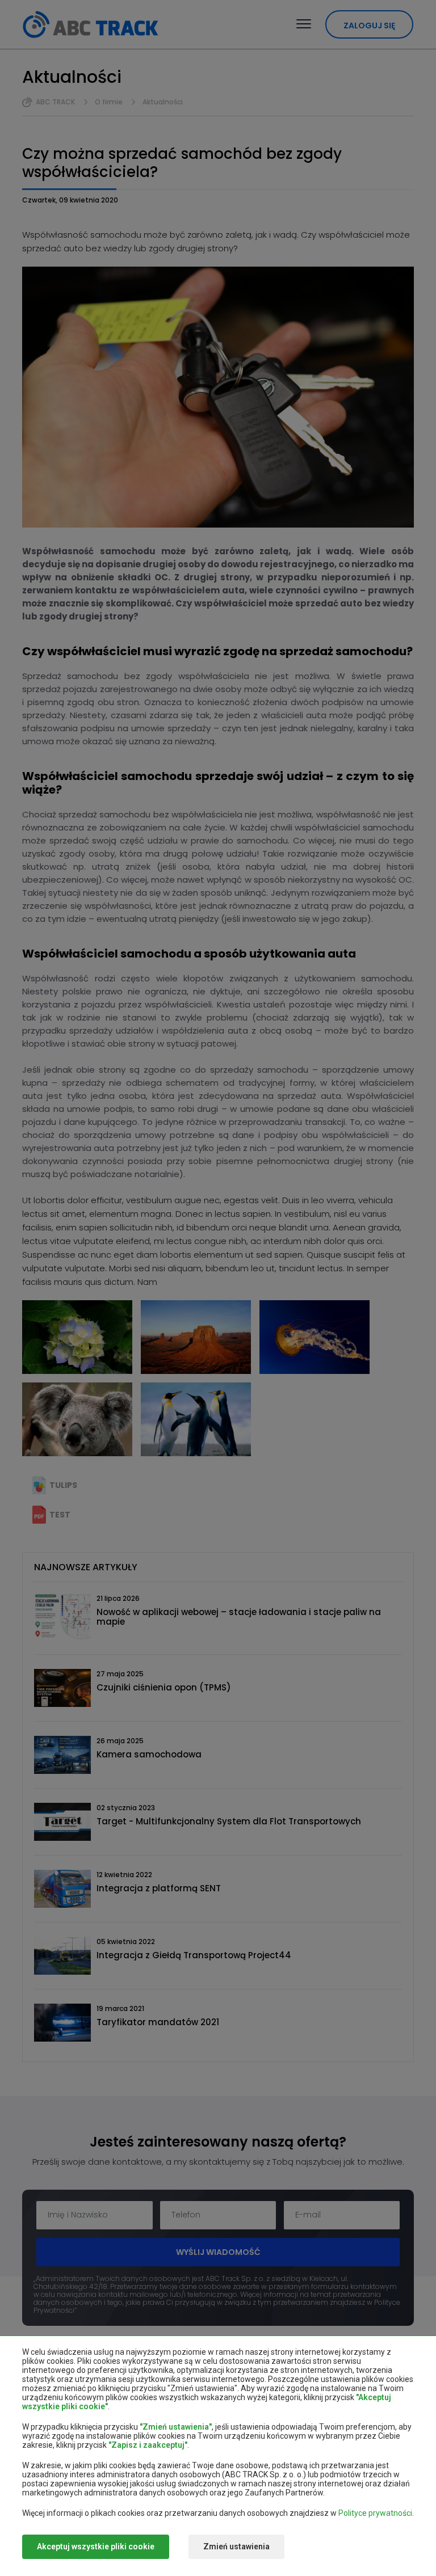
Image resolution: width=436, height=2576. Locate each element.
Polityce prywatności (375, 2513)
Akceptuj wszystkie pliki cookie (96, 2547)
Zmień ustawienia (236, 2547)
